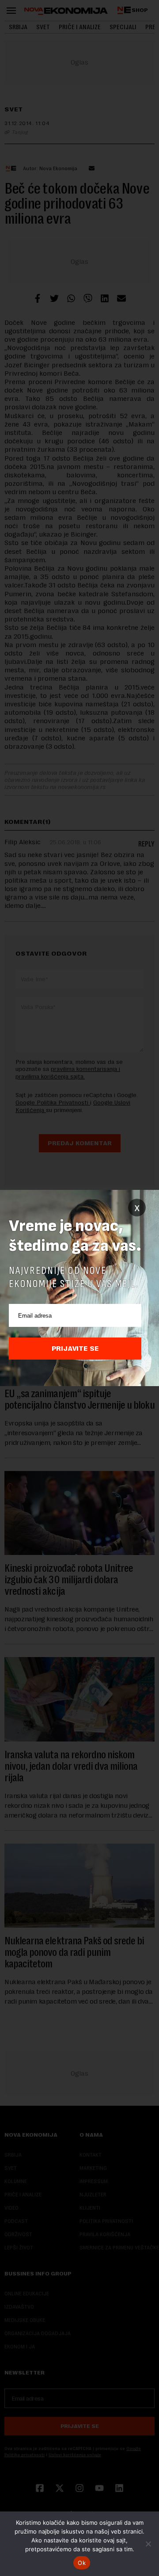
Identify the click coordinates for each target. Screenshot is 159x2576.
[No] (148, 2544)
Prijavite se (75, 1349)
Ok (82, 2563)
